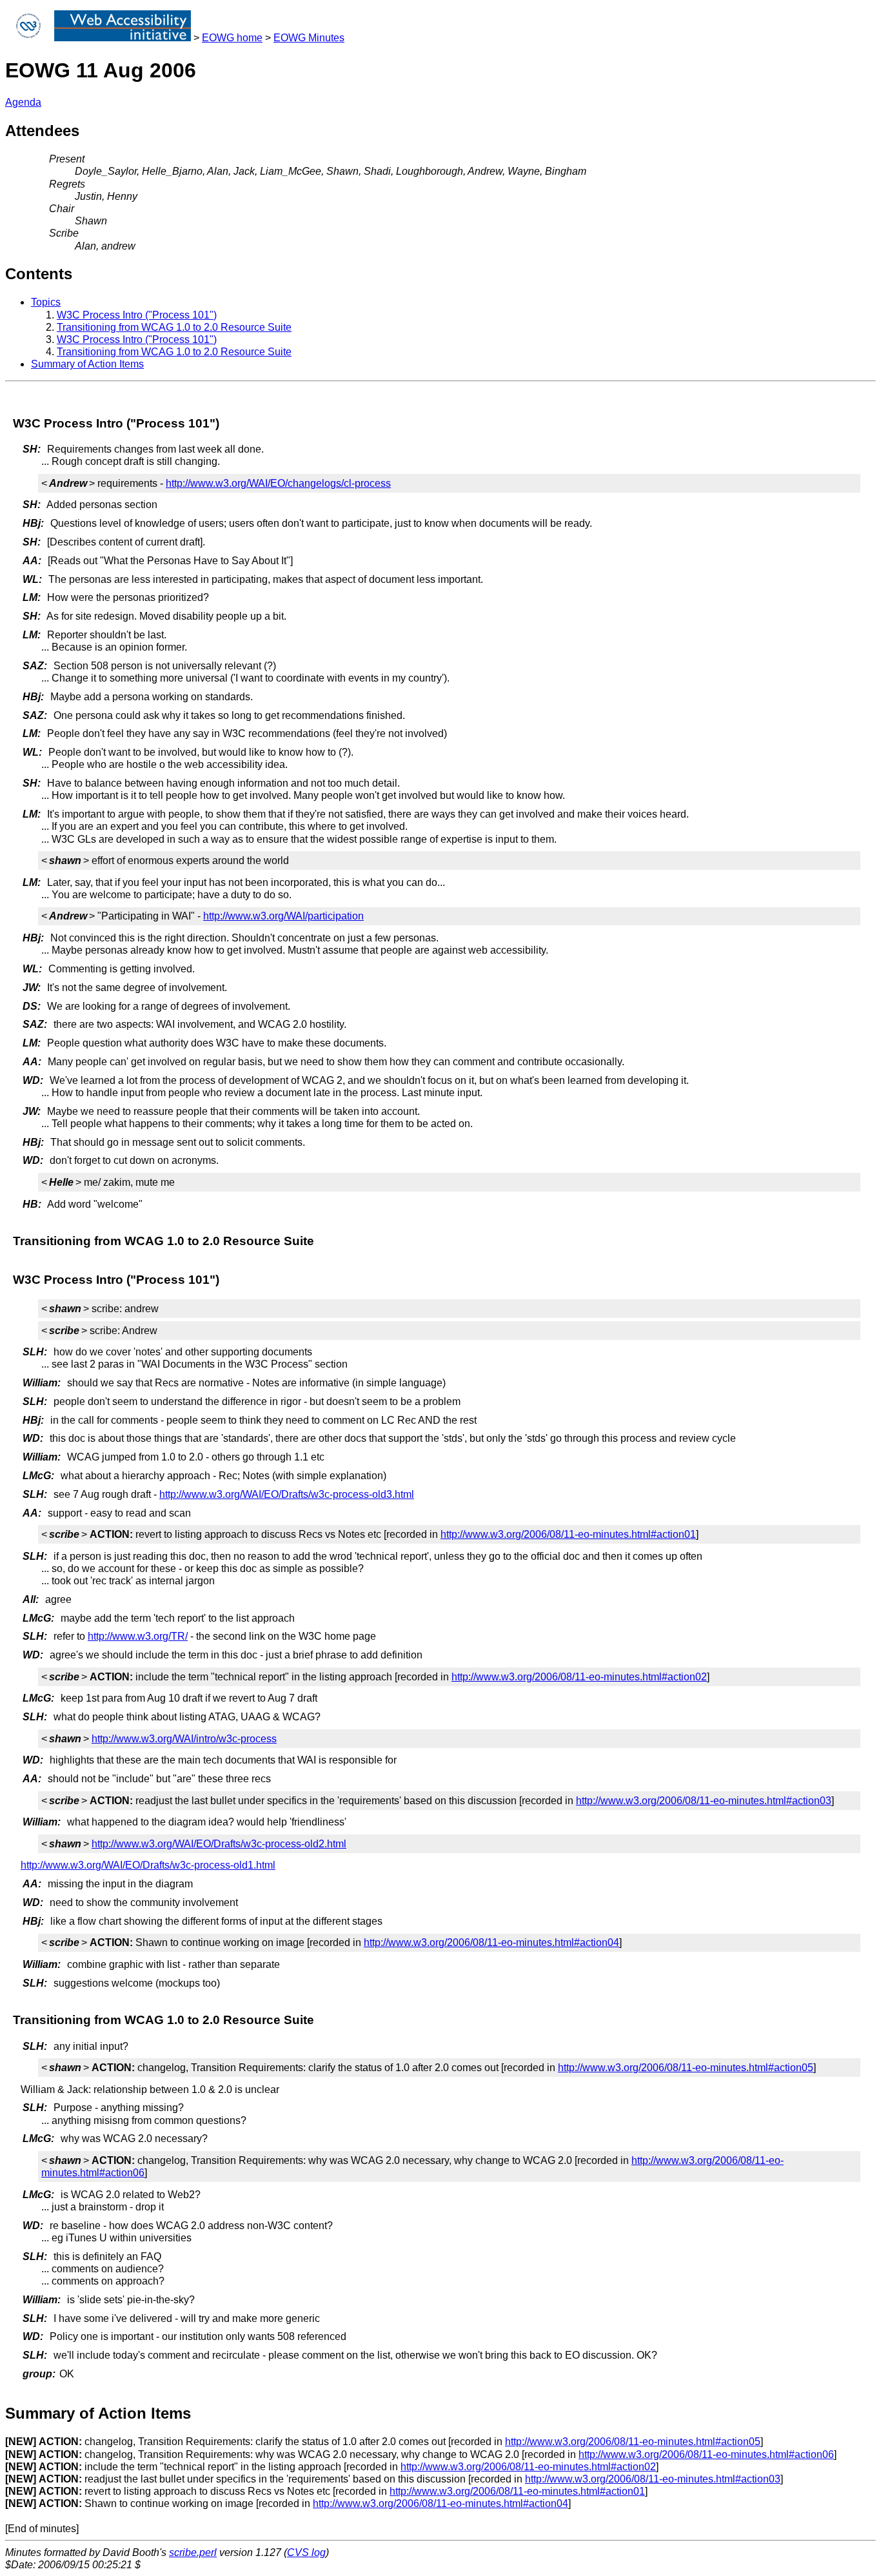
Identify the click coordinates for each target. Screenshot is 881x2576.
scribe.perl (193, 2552)
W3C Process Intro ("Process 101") (137, 315)
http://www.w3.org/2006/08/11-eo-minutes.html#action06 (706, 2454)
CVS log (306, 2552)
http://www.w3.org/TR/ (138, 1636)
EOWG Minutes (309, 38)
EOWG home (232, 38)
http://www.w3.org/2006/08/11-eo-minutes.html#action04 (491, 1942)
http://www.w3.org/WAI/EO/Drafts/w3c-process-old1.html (148, 1865)
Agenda (23, 102)
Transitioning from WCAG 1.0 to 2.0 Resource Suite (174, 327)
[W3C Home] (28, 38)
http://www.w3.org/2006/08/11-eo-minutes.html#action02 (579, 1677)
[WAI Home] (123, 38)
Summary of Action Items (87, 364)
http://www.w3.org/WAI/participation (283, 916)
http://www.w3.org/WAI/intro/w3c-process (184, 1739)
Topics (46, 302)
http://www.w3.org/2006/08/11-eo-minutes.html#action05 (686, 2068)
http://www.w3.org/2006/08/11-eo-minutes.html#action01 (568, 1534)
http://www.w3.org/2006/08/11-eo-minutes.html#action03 (704, 1801)
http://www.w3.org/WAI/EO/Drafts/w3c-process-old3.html (287, 1494)
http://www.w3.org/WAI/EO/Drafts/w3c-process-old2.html (219, 1844)
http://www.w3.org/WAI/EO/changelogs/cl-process (278, 483)
